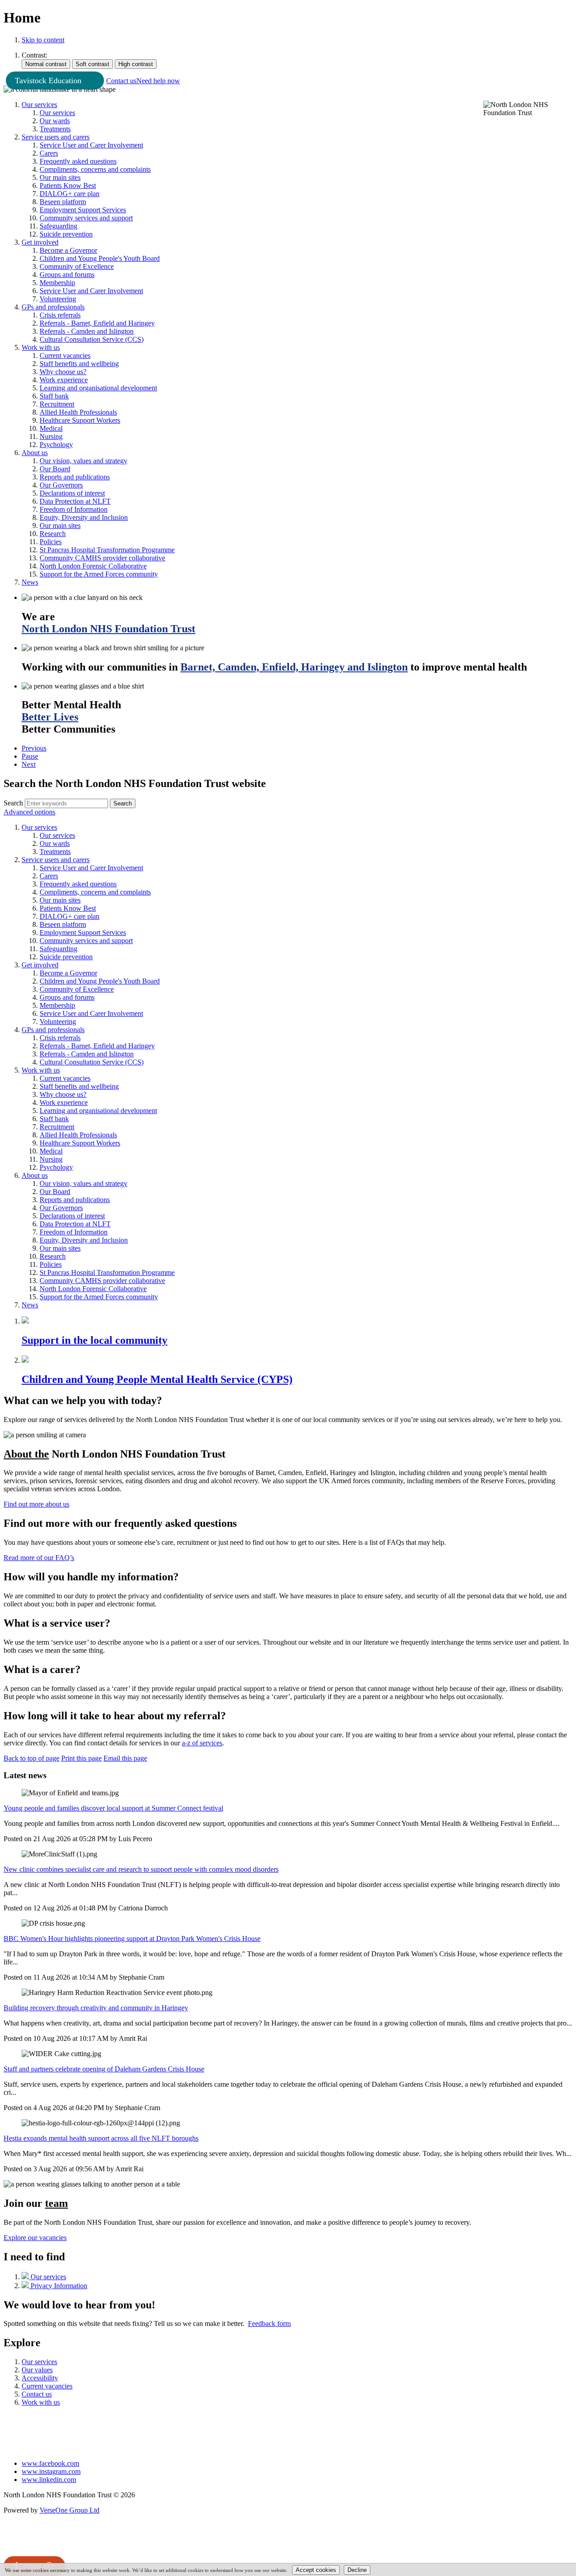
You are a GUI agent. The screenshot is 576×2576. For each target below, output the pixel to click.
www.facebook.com (50, 2463)
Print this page (81, 1758)
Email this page (125, 1758)
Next (29, 764)
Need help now (158, 81)
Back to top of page (31, 1758)
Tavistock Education (48, 80)
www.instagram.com (51, 2471)
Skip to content (43, 40)
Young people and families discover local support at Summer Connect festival (113, 1808)
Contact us (121, 81)
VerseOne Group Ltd (70, 2510)
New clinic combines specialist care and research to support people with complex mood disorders (141, 1869)
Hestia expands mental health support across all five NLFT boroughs (101, 2138)
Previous (34, 748)
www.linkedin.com (49, 2480)
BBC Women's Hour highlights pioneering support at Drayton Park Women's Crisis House (132, 1939)
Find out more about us (36, 1504)
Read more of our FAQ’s (39, 1558)
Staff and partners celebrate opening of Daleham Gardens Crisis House (104, 2069)
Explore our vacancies (35, 2238)
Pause (30, 756)
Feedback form (269, 2323)
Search (13, 803)
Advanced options (29, 812)
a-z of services (202, 1743)
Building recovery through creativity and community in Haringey (96, 2008)
